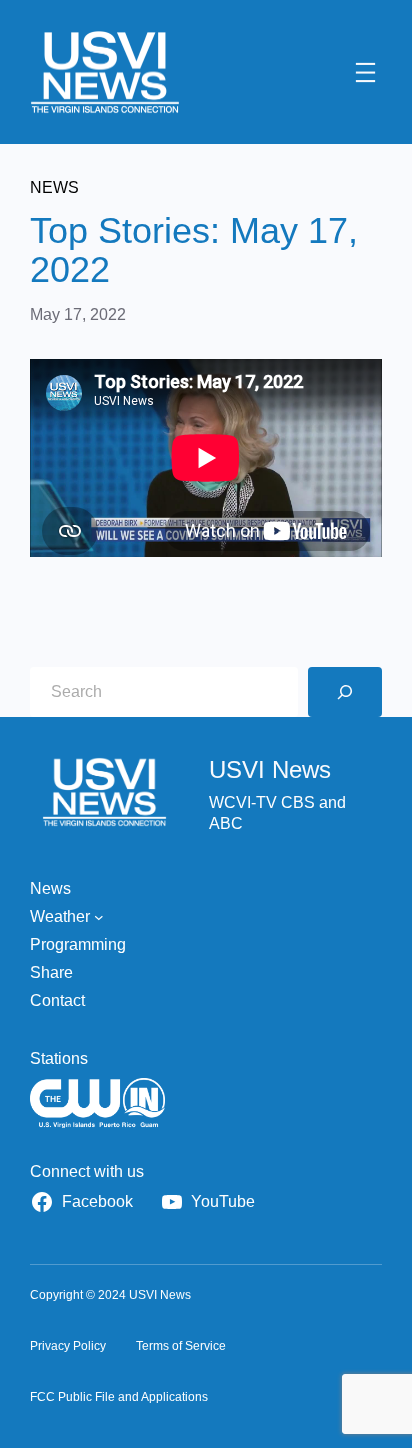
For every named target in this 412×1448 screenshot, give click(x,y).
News (54, 187)
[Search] (345, 692)
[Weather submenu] (99, 917)
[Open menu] (365, 72)
